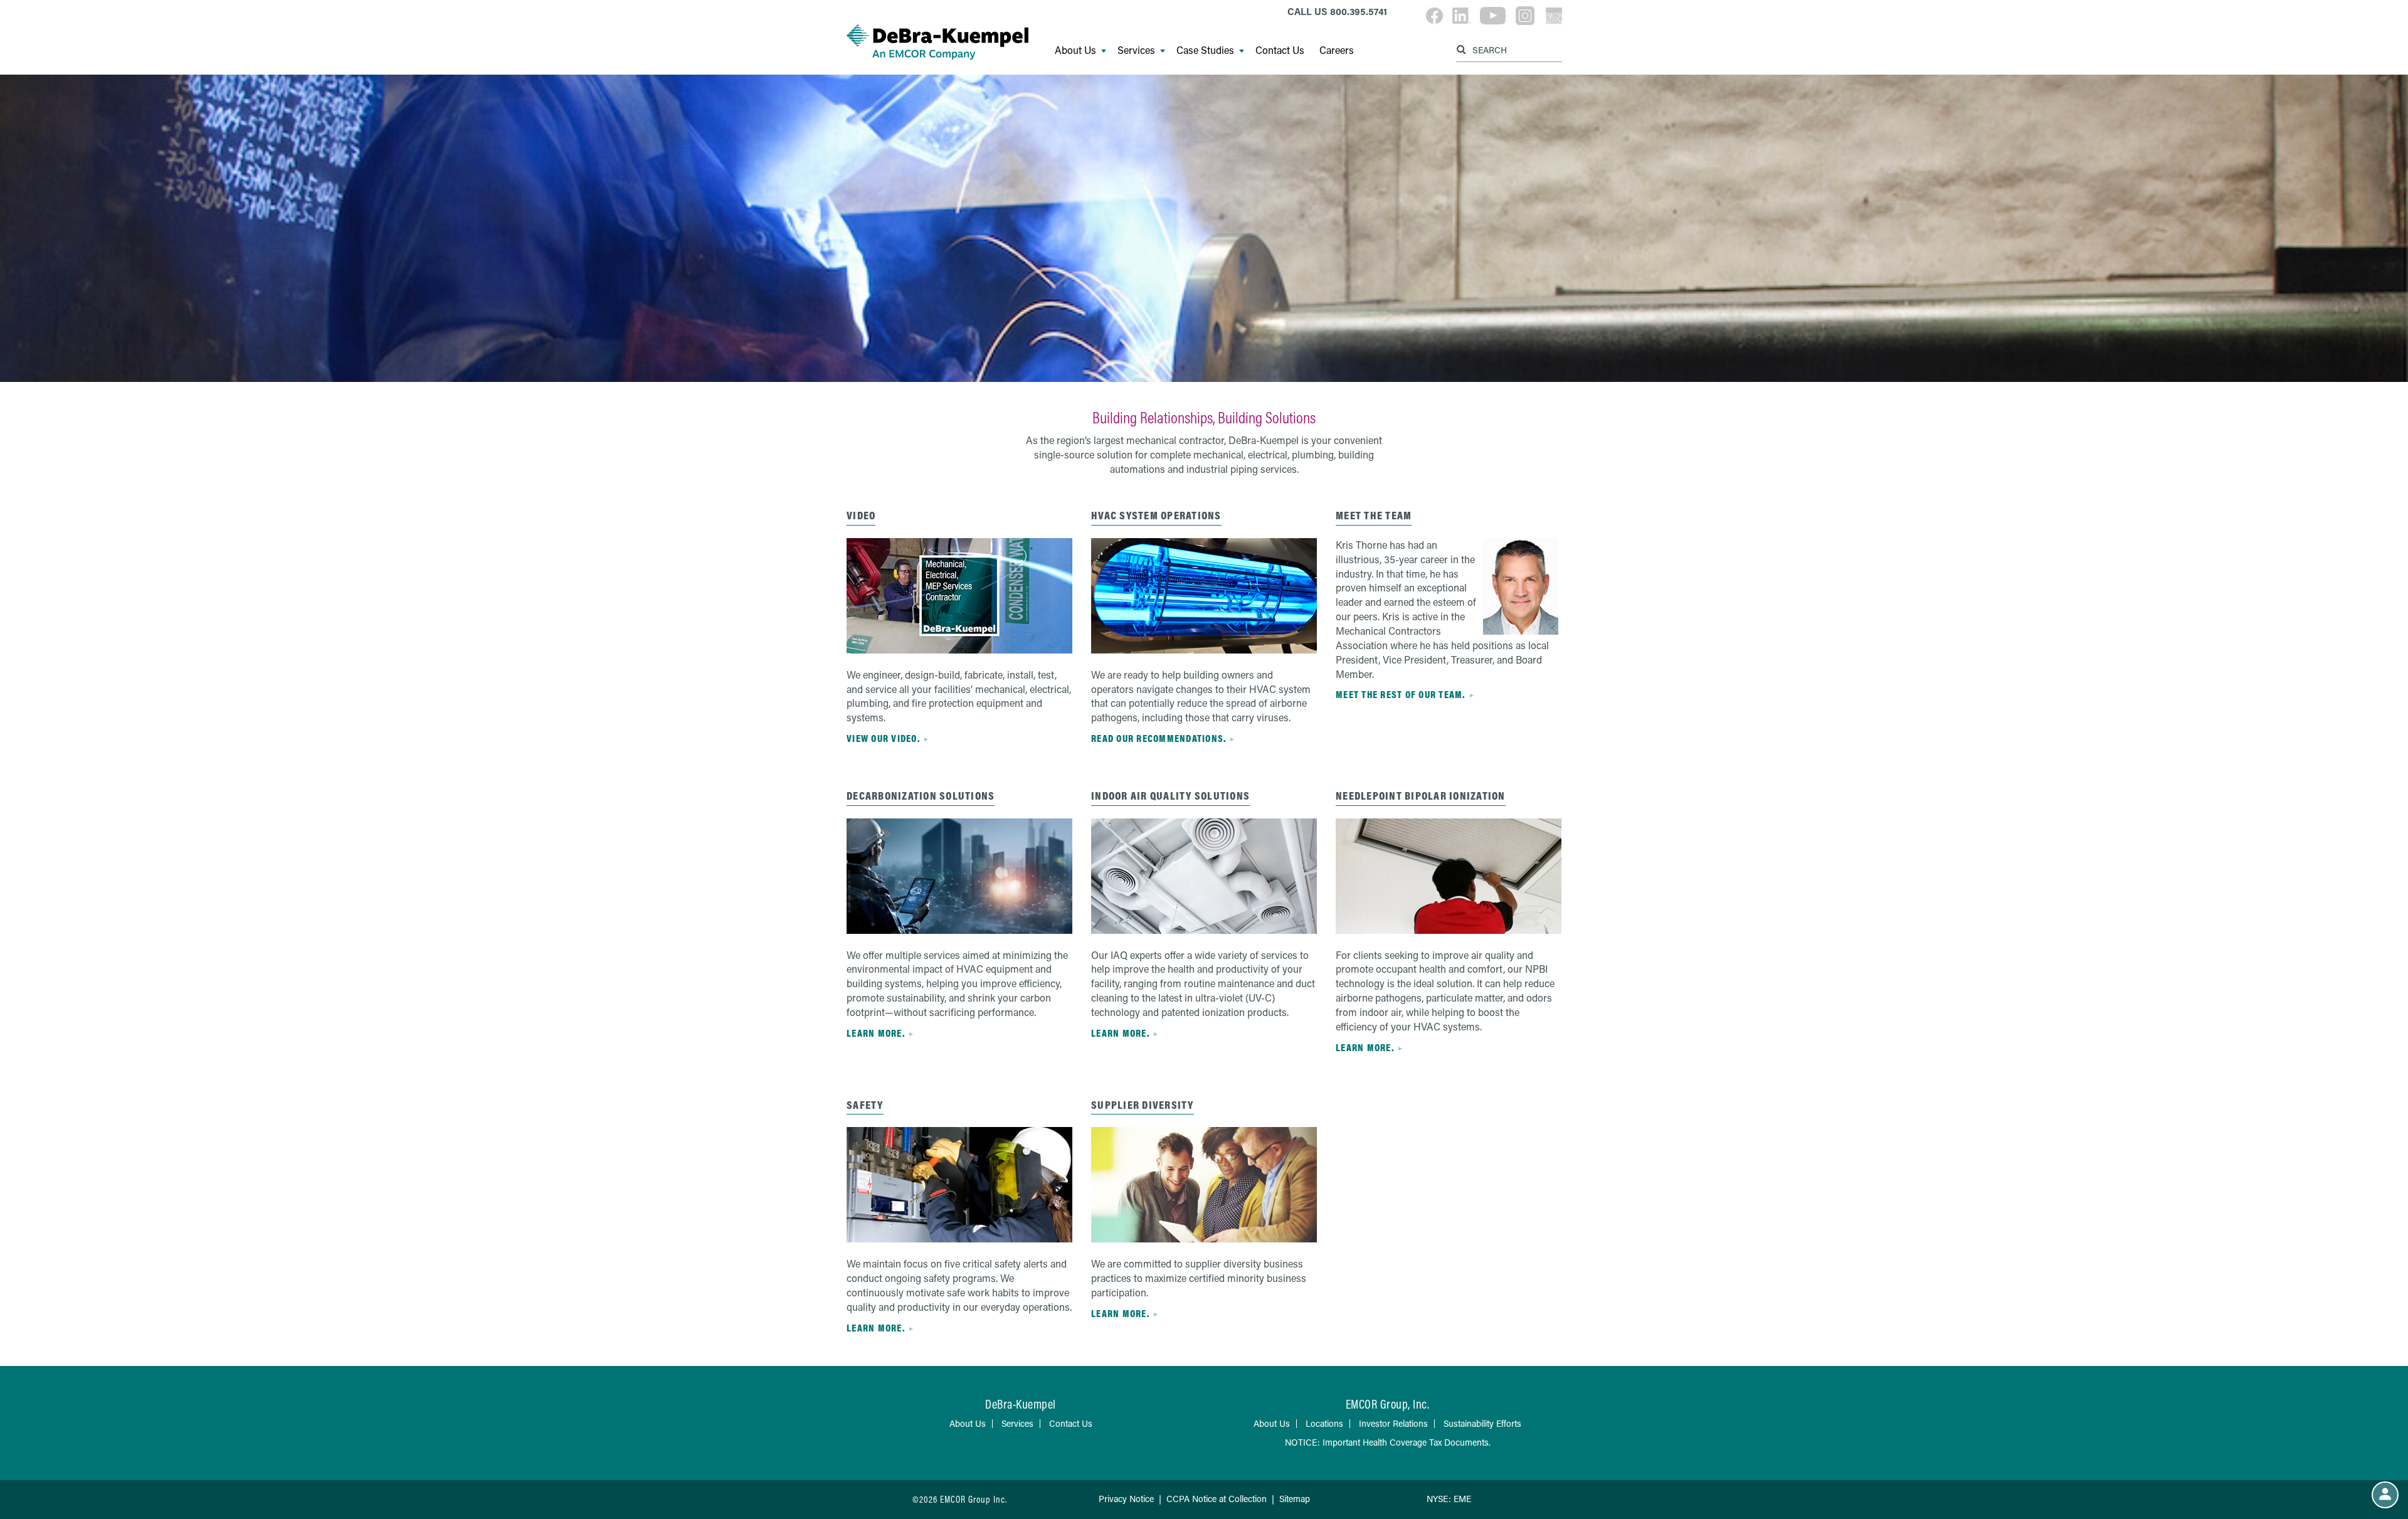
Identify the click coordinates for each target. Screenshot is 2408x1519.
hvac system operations (1156, 515)
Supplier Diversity (1143, 1105)
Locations (1324, 1423)
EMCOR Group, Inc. (1388, 1404)
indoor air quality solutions (1170, 796)
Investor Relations (1393, 1423)
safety (865, 1105)
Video (861, 515)
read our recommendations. (1159, 738)
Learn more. (876, 1033)
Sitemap (1295, 1499)
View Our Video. (883, 738)
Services (1136, 50)
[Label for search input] (1508, 49)
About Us (1075, 50)
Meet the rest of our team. (1401, 694)
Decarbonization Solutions (921, 796)
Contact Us (1280, 50)
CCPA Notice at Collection (1217, 1499)
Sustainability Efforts (1482, 1423)
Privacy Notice (1126, 1499)
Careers (1337, 50)
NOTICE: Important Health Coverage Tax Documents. (1388, 1442)
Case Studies (1205, 50)
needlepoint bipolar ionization (1421, 796)
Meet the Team (1374, 515)
